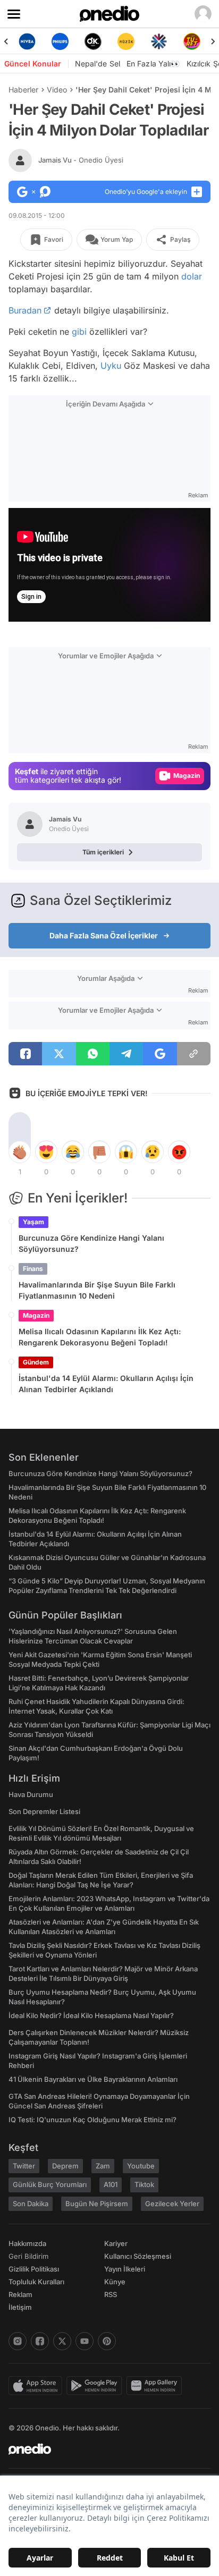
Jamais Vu (81, 160)
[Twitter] (62, 2341)
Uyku (111, 366)
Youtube (141, 2166)
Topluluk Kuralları (36, 2282)
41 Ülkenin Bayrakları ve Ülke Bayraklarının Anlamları (93, 2079)
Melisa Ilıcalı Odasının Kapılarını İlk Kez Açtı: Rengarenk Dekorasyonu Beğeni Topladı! (100, 1337)
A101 (111, 2184)
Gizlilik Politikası (34, 2269)
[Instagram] (18, 2341)
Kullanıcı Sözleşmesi (138, 2256)
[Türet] (192, 41)
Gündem (36, 1362)
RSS (111, 2294)
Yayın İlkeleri (125, 2269)
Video (57, 90)
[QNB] (159, 41)
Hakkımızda (27, 2243)
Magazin (36, 1315)
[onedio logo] (103, 2449)
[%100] (126, 41)
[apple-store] (37, 2386)
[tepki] (20, 1152)
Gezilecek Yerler (172, 2204)
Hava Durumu (31, 1794)
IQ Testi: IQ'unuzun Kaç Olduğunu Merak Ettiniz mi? (92, 2120)
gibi (79, 332)
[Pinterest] (107, 2341)
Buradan (25, 310)
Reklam (20, 2294)
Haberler (23, 90)
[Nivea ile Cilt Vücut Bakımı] (27, 41)
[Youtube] (85, 2341)
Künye (115, 2282)
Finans (33, 1269)
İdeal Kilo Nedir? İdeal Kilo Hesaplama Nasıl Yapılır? (91, 2015)
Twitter (24, 2166)
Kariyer (116, 2243)
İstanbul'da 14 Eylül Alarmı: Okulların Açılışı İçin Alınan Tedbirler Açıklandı (106, 1384)
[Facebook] (40, 2341)
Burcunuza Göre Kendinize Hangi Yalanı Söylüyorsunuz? (91, 1243)
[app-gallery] (156, 2386)
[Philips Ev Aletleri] (60, 41)
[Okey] (93, 41)
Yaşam (33, 1222)
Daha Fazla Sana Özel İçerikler (104, 935)
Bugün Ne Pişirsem (97, 2204)
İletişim (20, 2307)
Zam (103, 2166)
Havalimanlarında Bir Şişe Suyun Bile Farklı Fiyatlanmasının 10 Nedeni (97, 1290)
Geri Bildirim (28, 2256)
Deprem (65, 2166)
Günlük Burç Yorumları (50, 2184)
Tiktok (144, 2184)
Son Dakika (31, 2204)
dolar (192, 276)
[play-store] (96, 2386)
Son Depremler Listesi (44, 1811)
